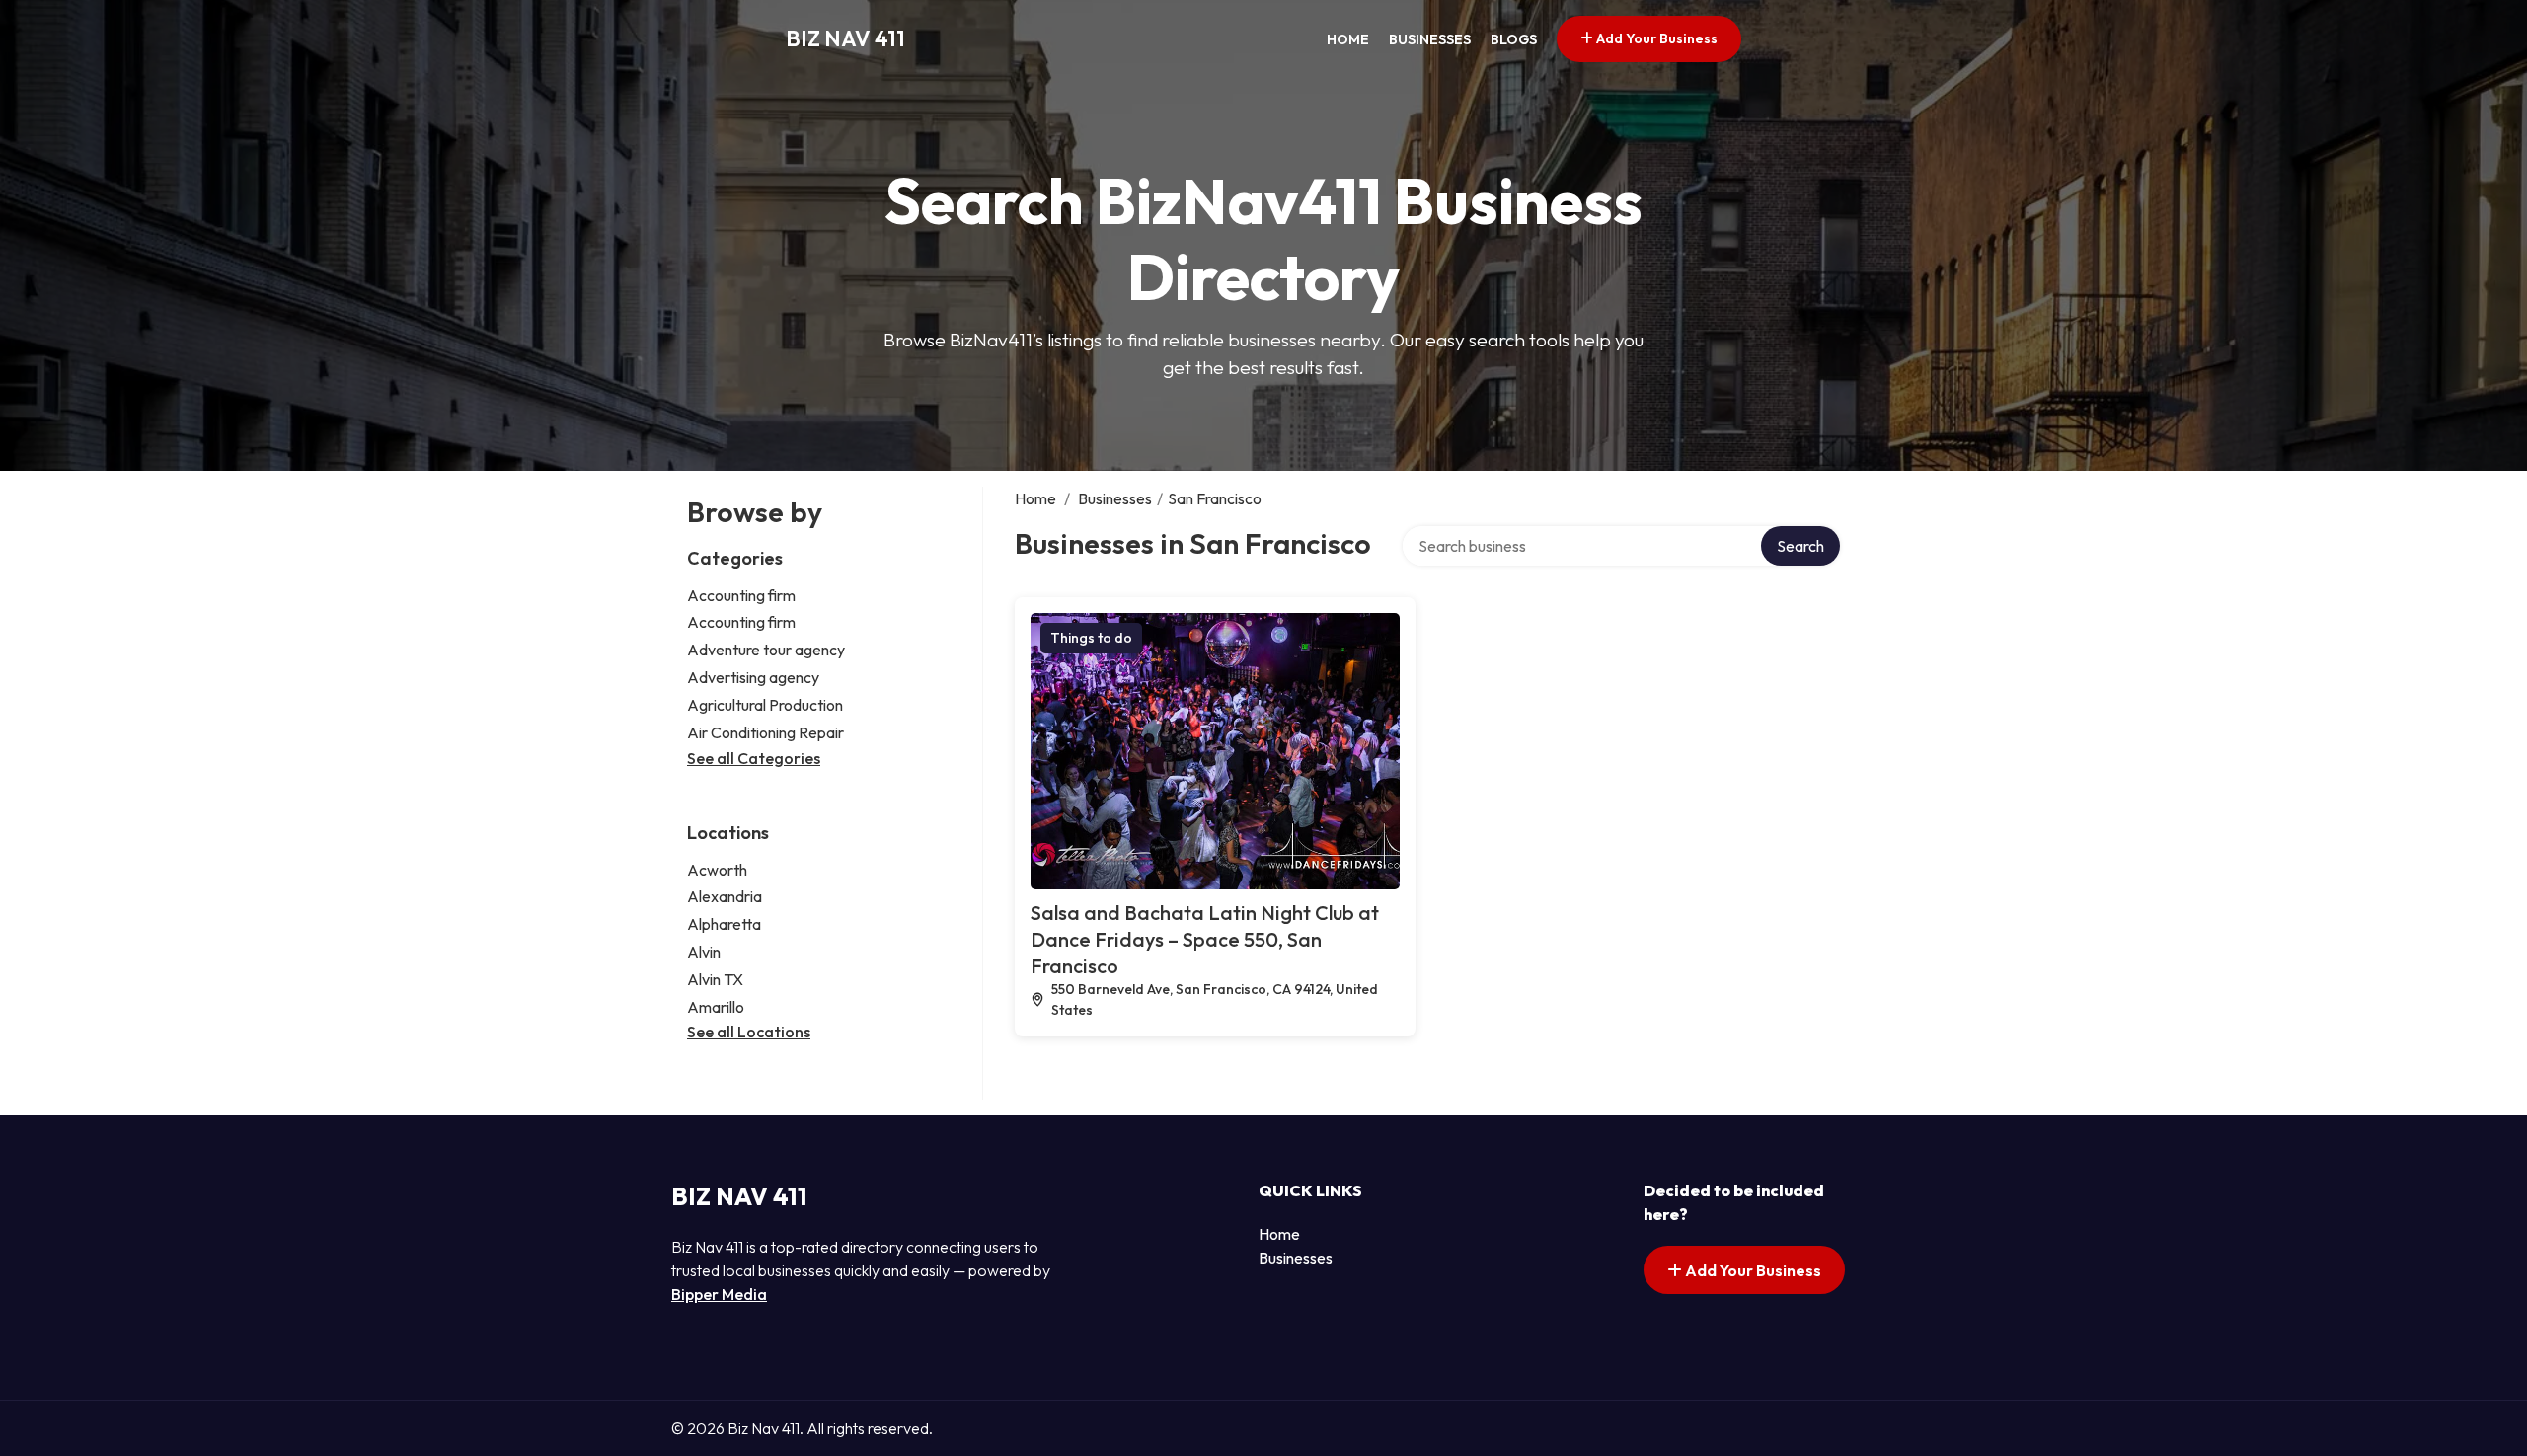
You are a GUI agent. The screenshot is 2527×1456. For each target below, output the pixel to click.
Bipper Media (719, 1294)
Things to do (1091, 638)
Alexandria (725, 896)
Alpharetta (724, 924)
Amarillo (716, 1007)
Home (1348, 39)
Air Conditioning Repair (766, 732)
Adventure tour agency (766, 650)
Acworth (717, 870)
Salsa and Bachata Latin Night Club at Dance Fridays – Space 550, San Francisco (1205, 939)
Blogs (1514, 39)
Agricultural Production (765, 705)
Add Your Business (1655, 38)
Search (1800, 546)
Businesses (1430, 39)
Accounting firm (741, 595)
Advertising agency (753, 677)
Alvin (704, 952)
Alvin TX (715, 979)
